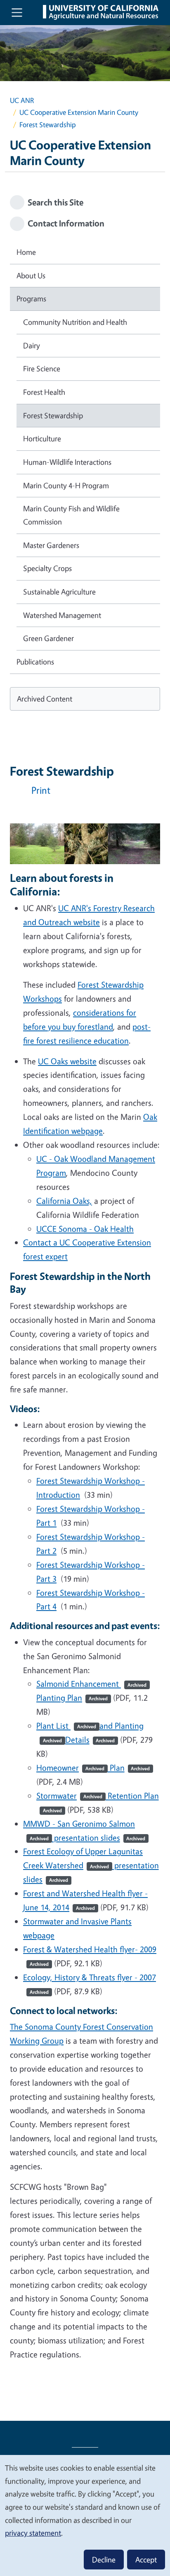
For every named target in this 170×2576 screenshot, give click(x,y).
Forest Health (44, 392)
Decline (104, 2560)
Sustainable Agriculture (59, 592)
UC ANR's (76, 908)
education (110, 1041)
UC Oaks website (67, 1061)
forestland (94, 1027)
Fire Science (42, 368)
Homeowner (70, 1768)
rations (113, 1013)
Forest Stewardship (53, 415)
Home (26, 252)
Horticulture (42, 438)
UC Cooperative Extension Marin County (79, 112)
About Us (31, 275)
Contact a (41, 1242)
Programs (31, 298)
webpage (86, 1131)
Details (90, 1740)
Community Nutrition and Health (75, 322)
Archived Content (45, 699)
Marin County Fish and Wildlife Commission (71, 515)
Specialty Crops (47, 568)
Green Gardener (48, 638)
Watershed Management (62, 615)
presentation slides (99, 1838)
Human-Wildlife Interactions (67, 462)
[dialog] (85, 2515)
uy (71, 1027)
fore (39, 1027)
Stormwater (69, 1796)
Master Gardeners (51, 545)
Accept (146, 2560)
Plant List (66, 1726)
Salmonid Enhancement (91, 1684)
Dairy (32, 345)
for (131, 1013)
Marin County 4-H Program (66, 485)
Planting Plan (72, 1698)
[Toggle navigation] (17, 12)
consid (84, 1013)
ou (57, 1027)
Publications (35, 662)
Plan (129, 1768)
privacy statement (33, 2533)
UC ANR (22, 100)
